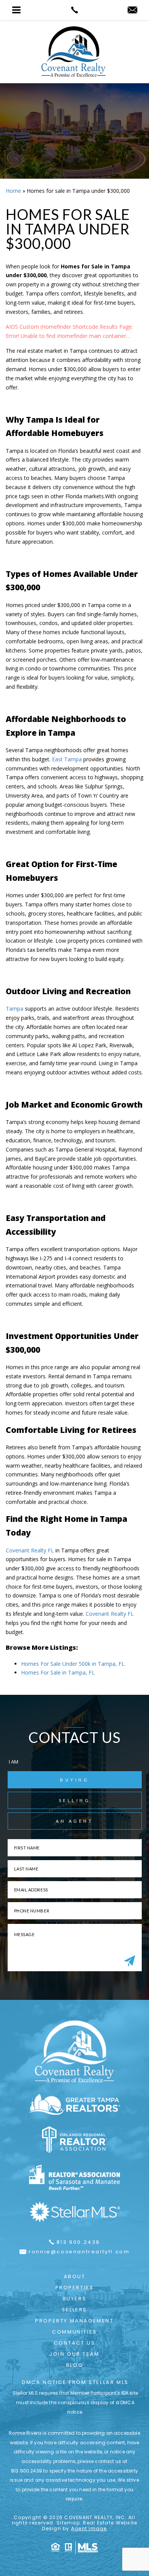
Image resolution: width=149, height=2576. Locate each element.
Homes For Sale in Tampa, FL (58, 1672)
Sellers (74, 2310)
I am (14, 1762)
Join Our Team (74, 2354)
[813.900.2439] (75, 10)
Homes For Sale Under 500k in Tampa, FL (73, 1664)
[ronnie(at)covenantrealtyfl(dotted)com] (132, 10)
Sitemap (68, 2523)
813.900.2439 (78, 2242)
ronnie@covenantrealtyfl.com (79, 2252)
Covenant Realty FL (30, 1550)
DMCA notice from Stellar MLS (75, 2382)
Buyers (75, 2299)
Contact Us (75, 2343)
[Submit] (130, 1961)
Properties (75, 2288)
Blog (74, 2365)
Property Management (74, 2321)
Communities (74, 2332)
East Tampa (67, 759)
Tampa (15, 1009)
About (75, 2276)
